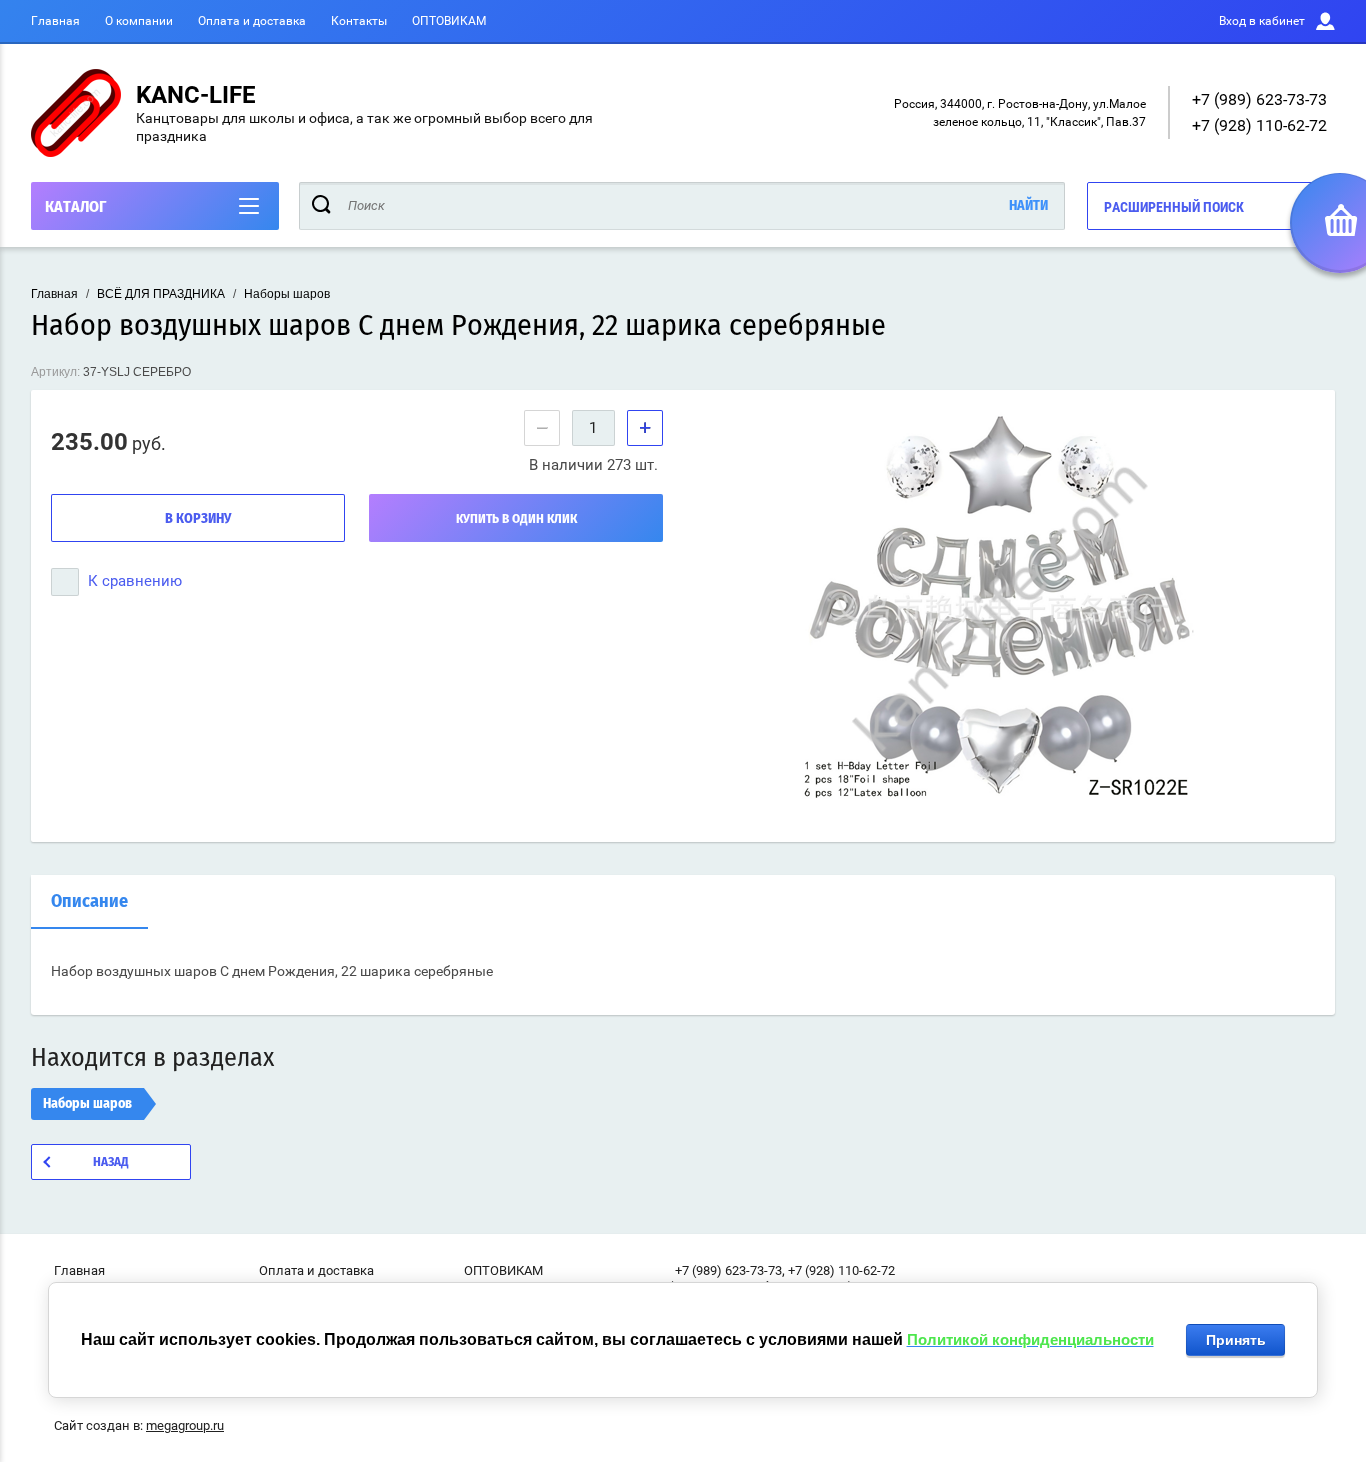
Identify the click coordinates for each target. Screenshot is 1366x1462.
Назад (111, 1162)
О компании (139, 21)
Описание (89, 902)
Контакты (359, 21)
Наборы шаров (287, 294)
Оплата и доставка (252, 21)
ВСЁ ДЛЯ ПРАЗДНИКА (161, 294)
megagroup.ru (185, 1425)
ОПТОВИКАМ (449, 21)
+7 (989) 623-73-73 (1259, 99)
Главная (55, 21)
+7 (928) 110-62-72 (1259, 125)
